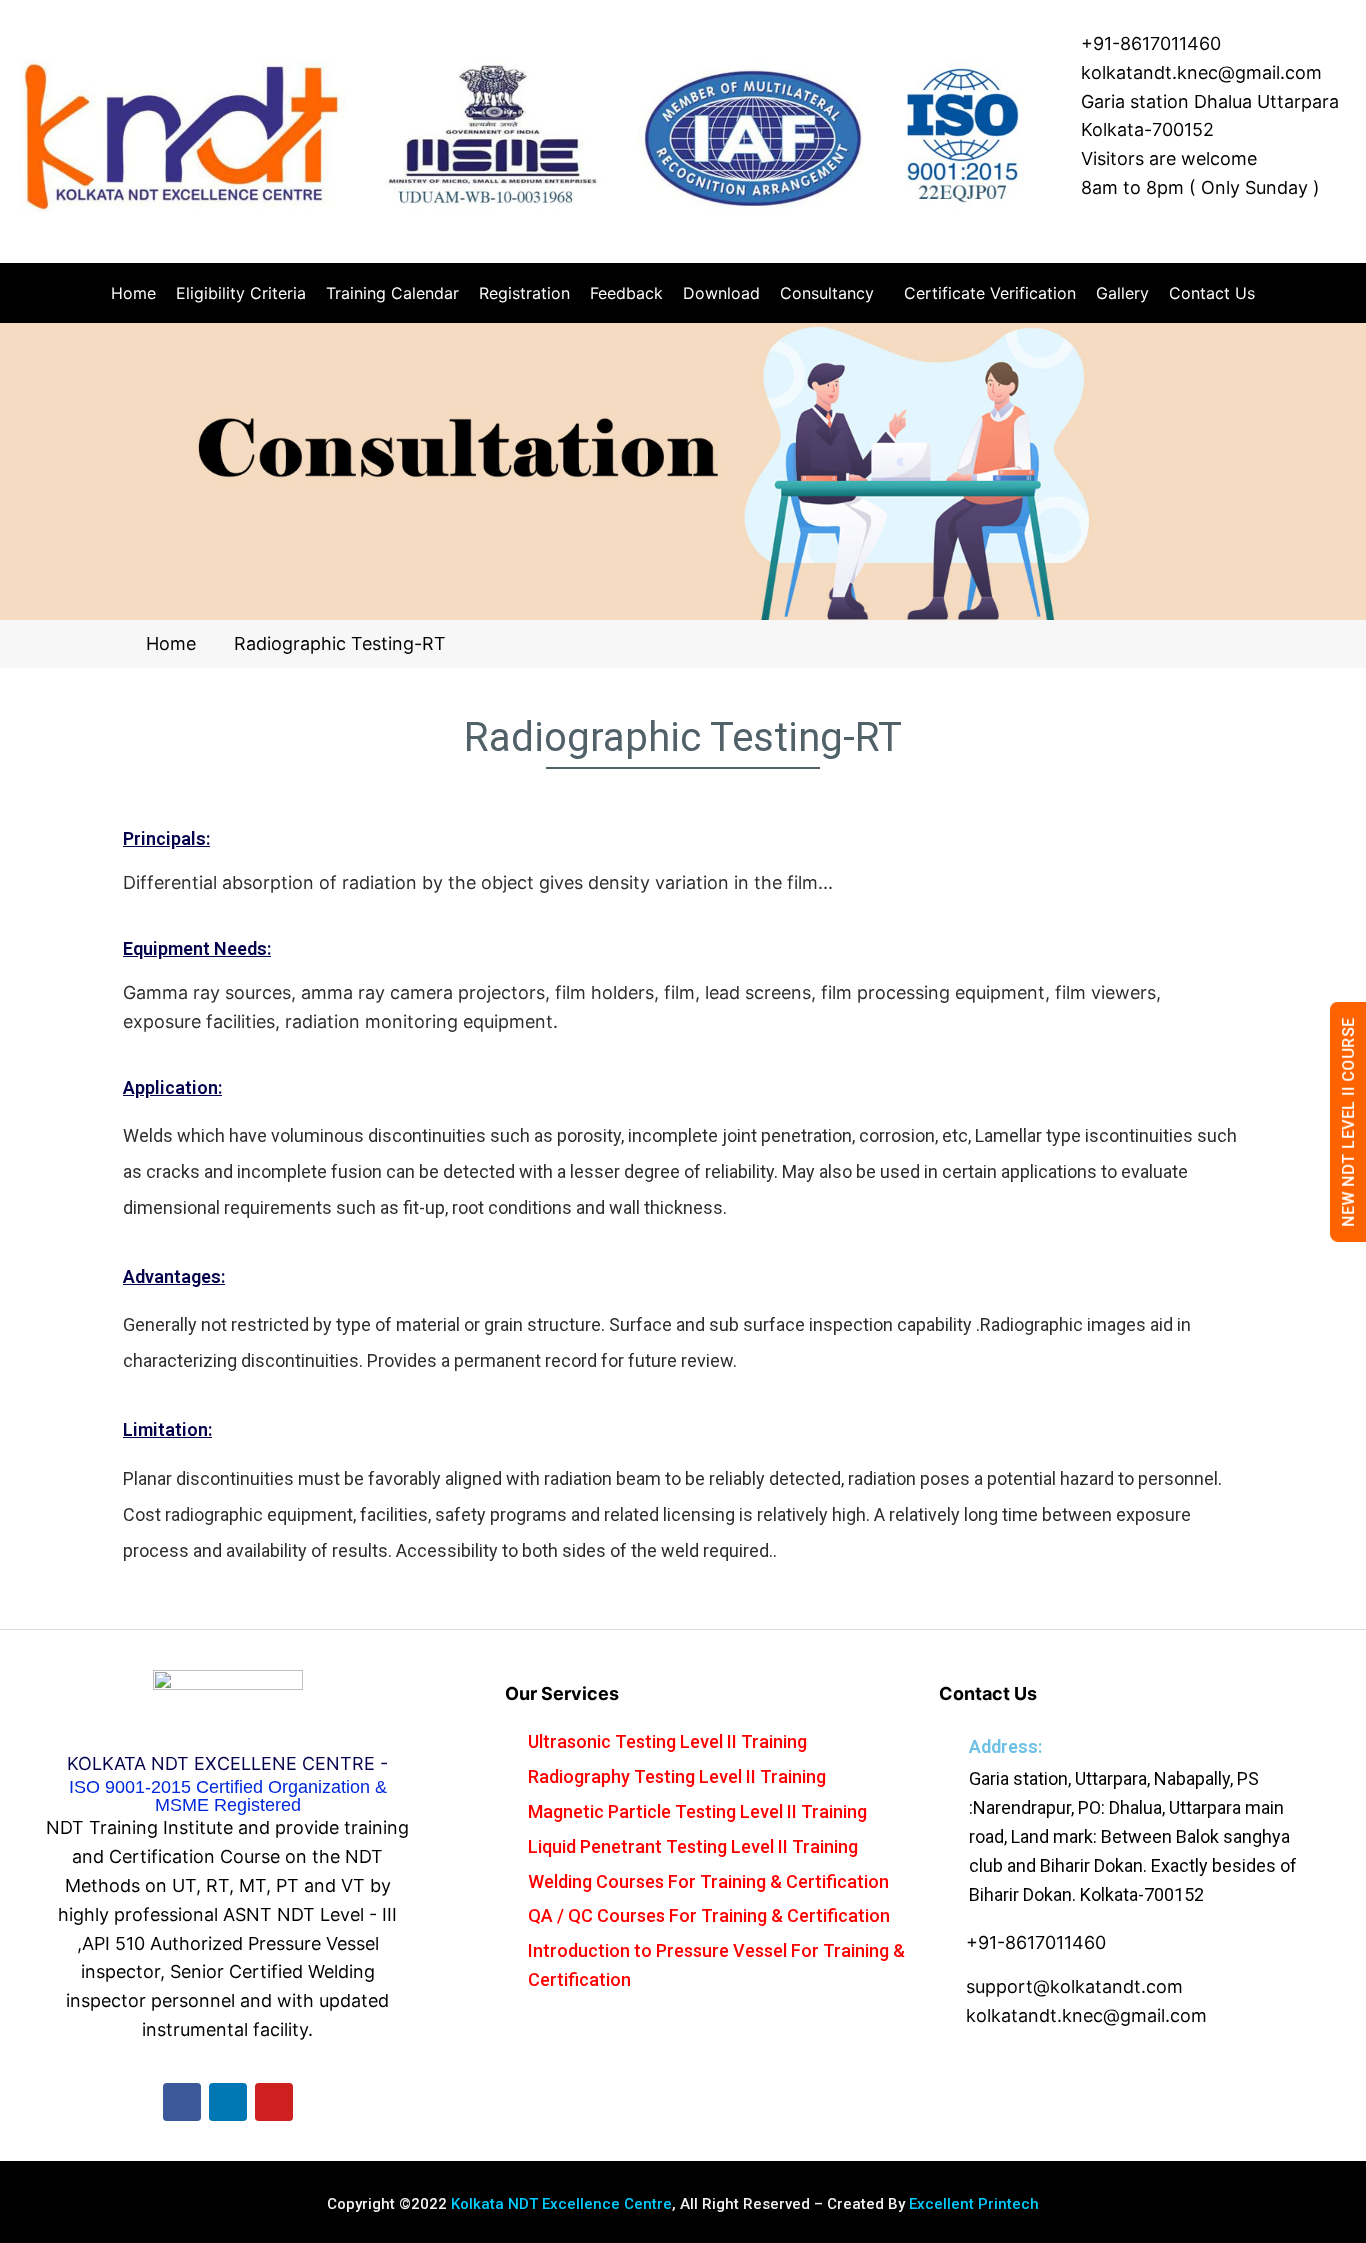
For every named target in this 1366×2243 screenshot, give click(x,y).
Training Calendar (392, 293)
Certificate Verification (990, 293)
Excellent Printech (974, 2204)
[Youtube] (274, 2102)
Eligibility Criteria (241, 293)
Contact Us (1212, 293)
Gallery (1122, 293)
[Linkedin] (228, 2102)
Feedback (626, 293)
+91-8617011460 (1151, 43)
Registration (524, 293)
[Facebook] (182, 2102)
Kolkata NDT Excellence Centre (561, 2204)
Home (133, 293)
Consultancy (827, 293)
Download (721, 293)
